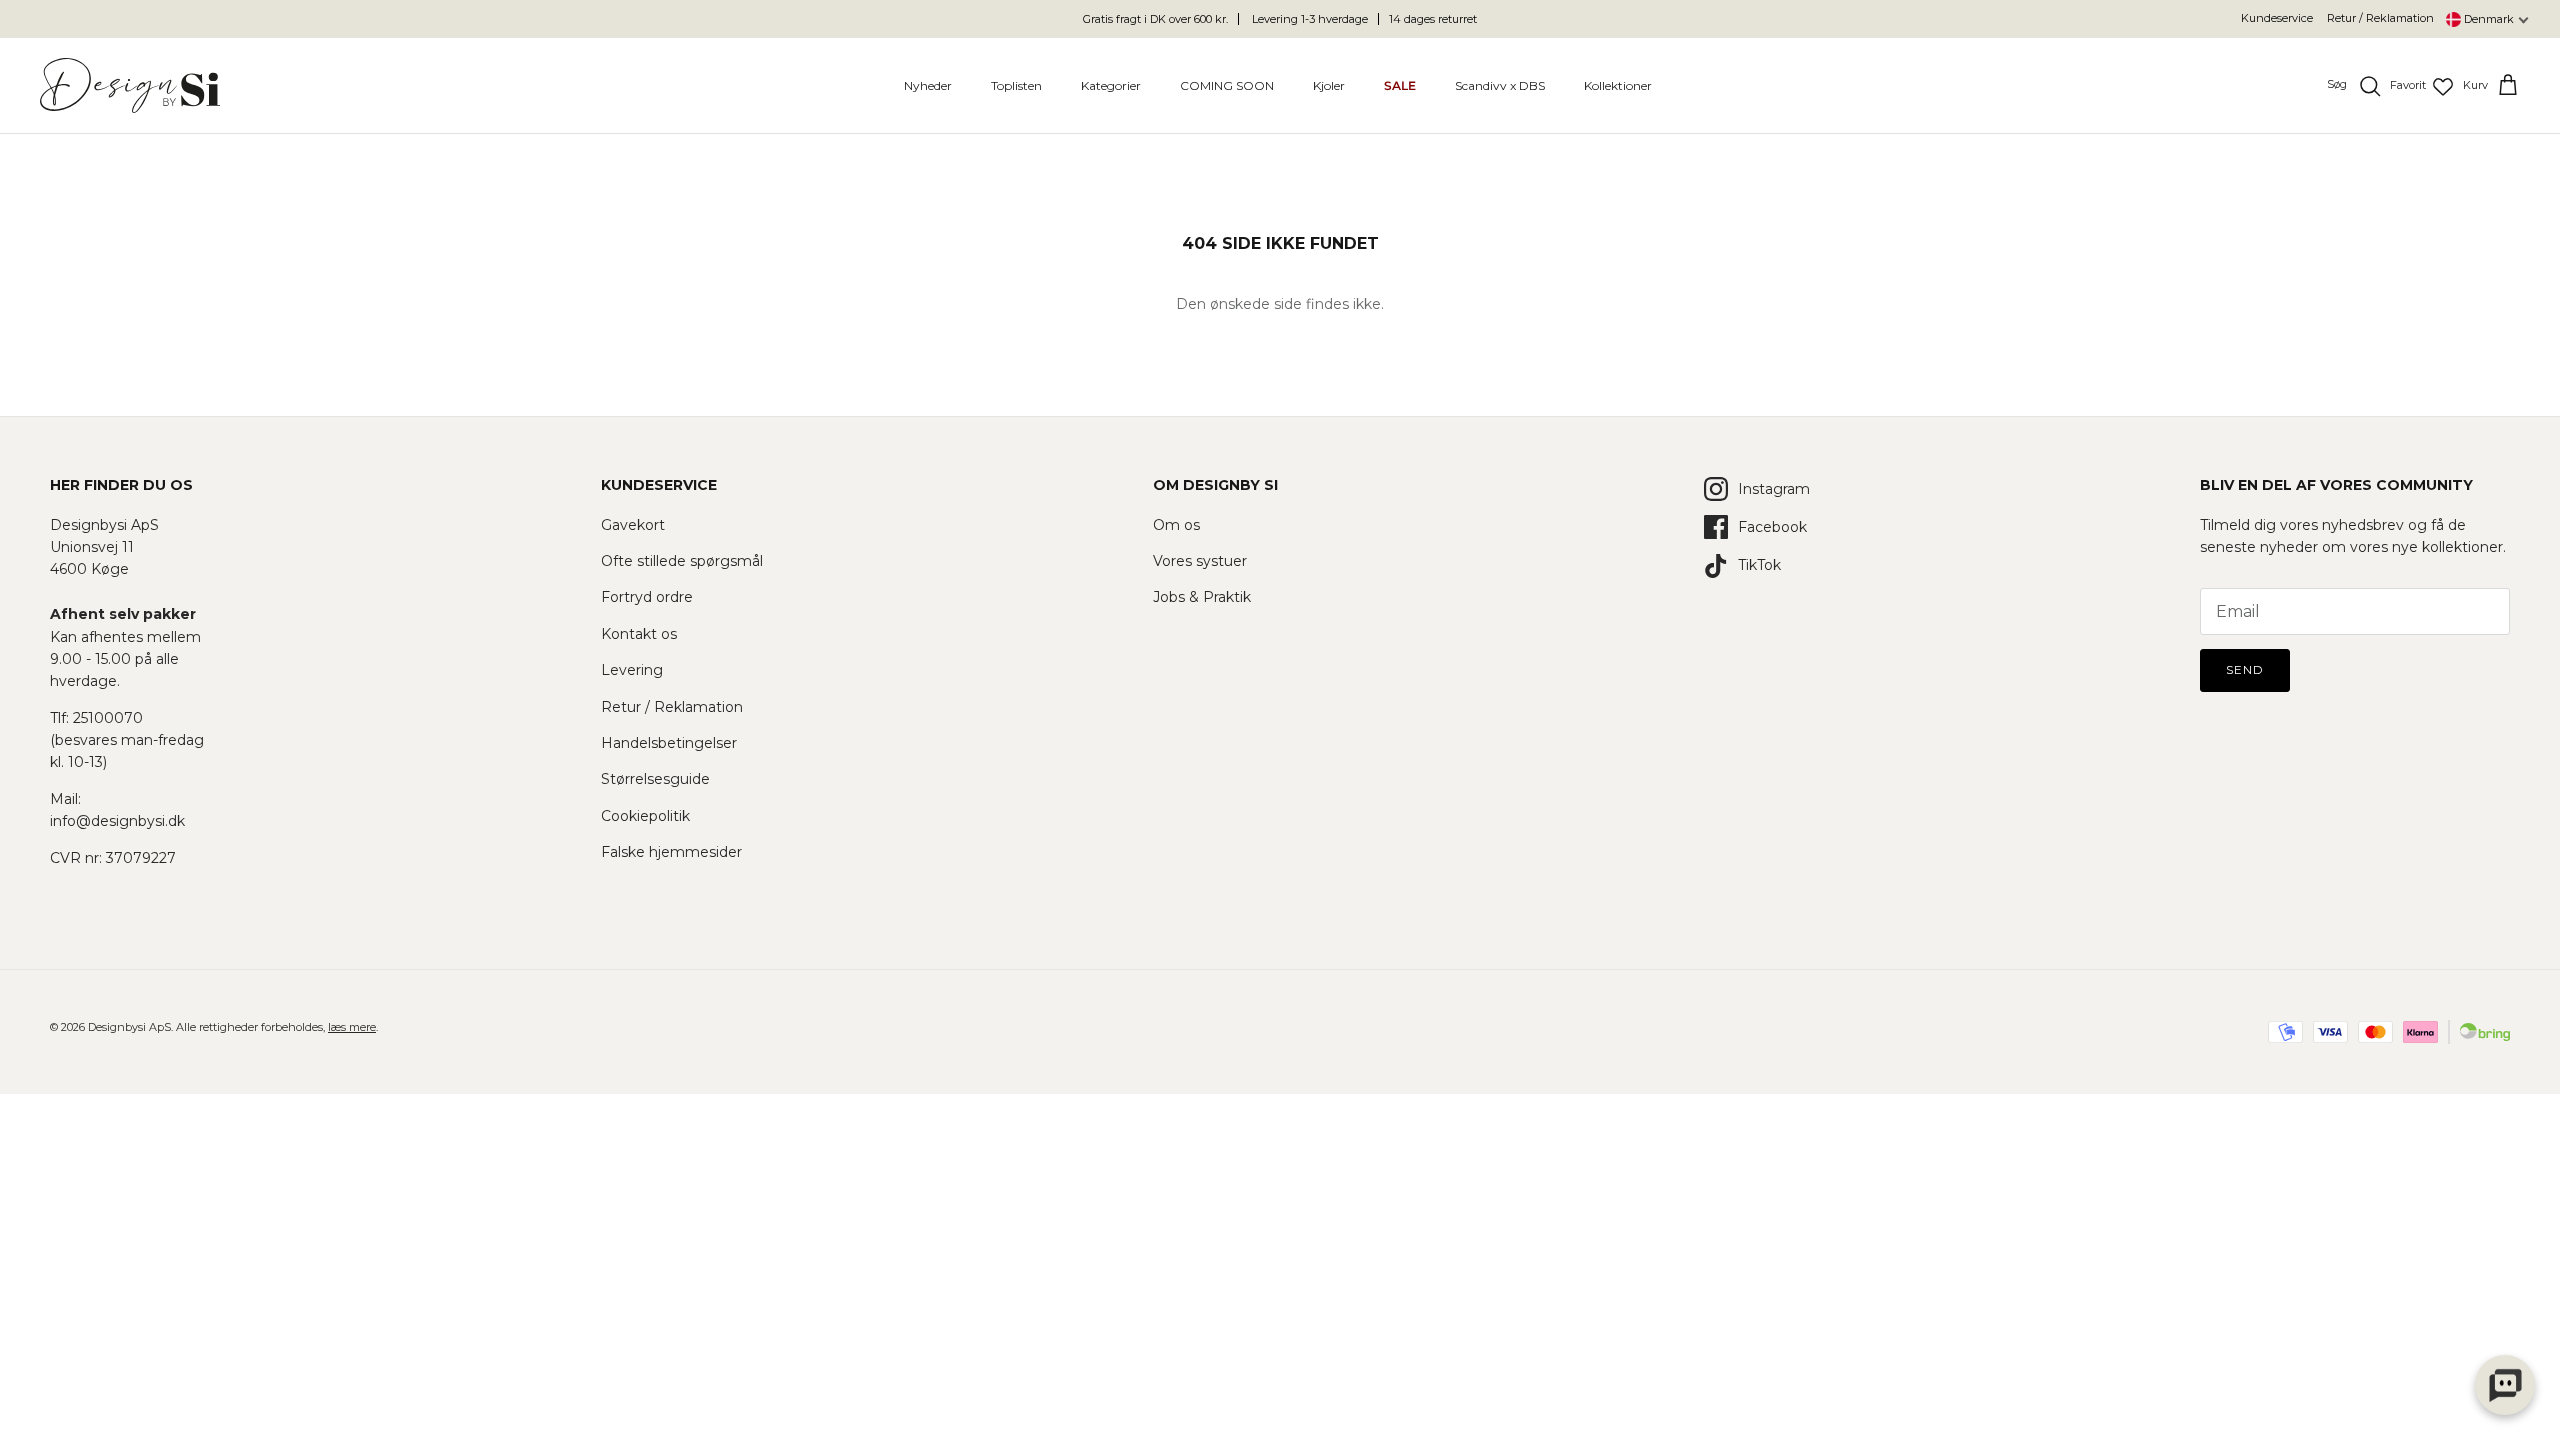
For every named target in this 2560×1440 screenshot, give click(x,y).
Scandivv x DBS (1500, 85)
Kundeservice (2277, 18)
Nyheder (928, 85)
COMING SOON (1227, 85)
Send (2245, 669)
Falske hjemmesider (671, 852)
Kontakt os (639, 634)
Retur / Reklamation (2380, 18)
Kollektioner (1618, 85)
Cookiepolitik (645, 816)
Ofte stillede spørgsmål (682, 561)
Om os (1176, 525)
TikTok (1759, 565)
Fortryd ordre (647, 597)
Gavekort (633, 525)
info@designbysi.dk (117, 821)
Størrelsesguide (655, 779)
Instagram (1774, 489)
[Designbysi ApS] (130, 85)
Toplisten (1016, 85)
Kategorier (1111, 85)
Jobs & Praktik (1202, 597)
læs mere (352, 1027)
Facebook (1772, 527)
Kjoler (1329, 85)
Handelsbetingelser (669, 743)
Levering (632, 670)
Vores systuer (1200, 561)
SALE (1400, 85)
